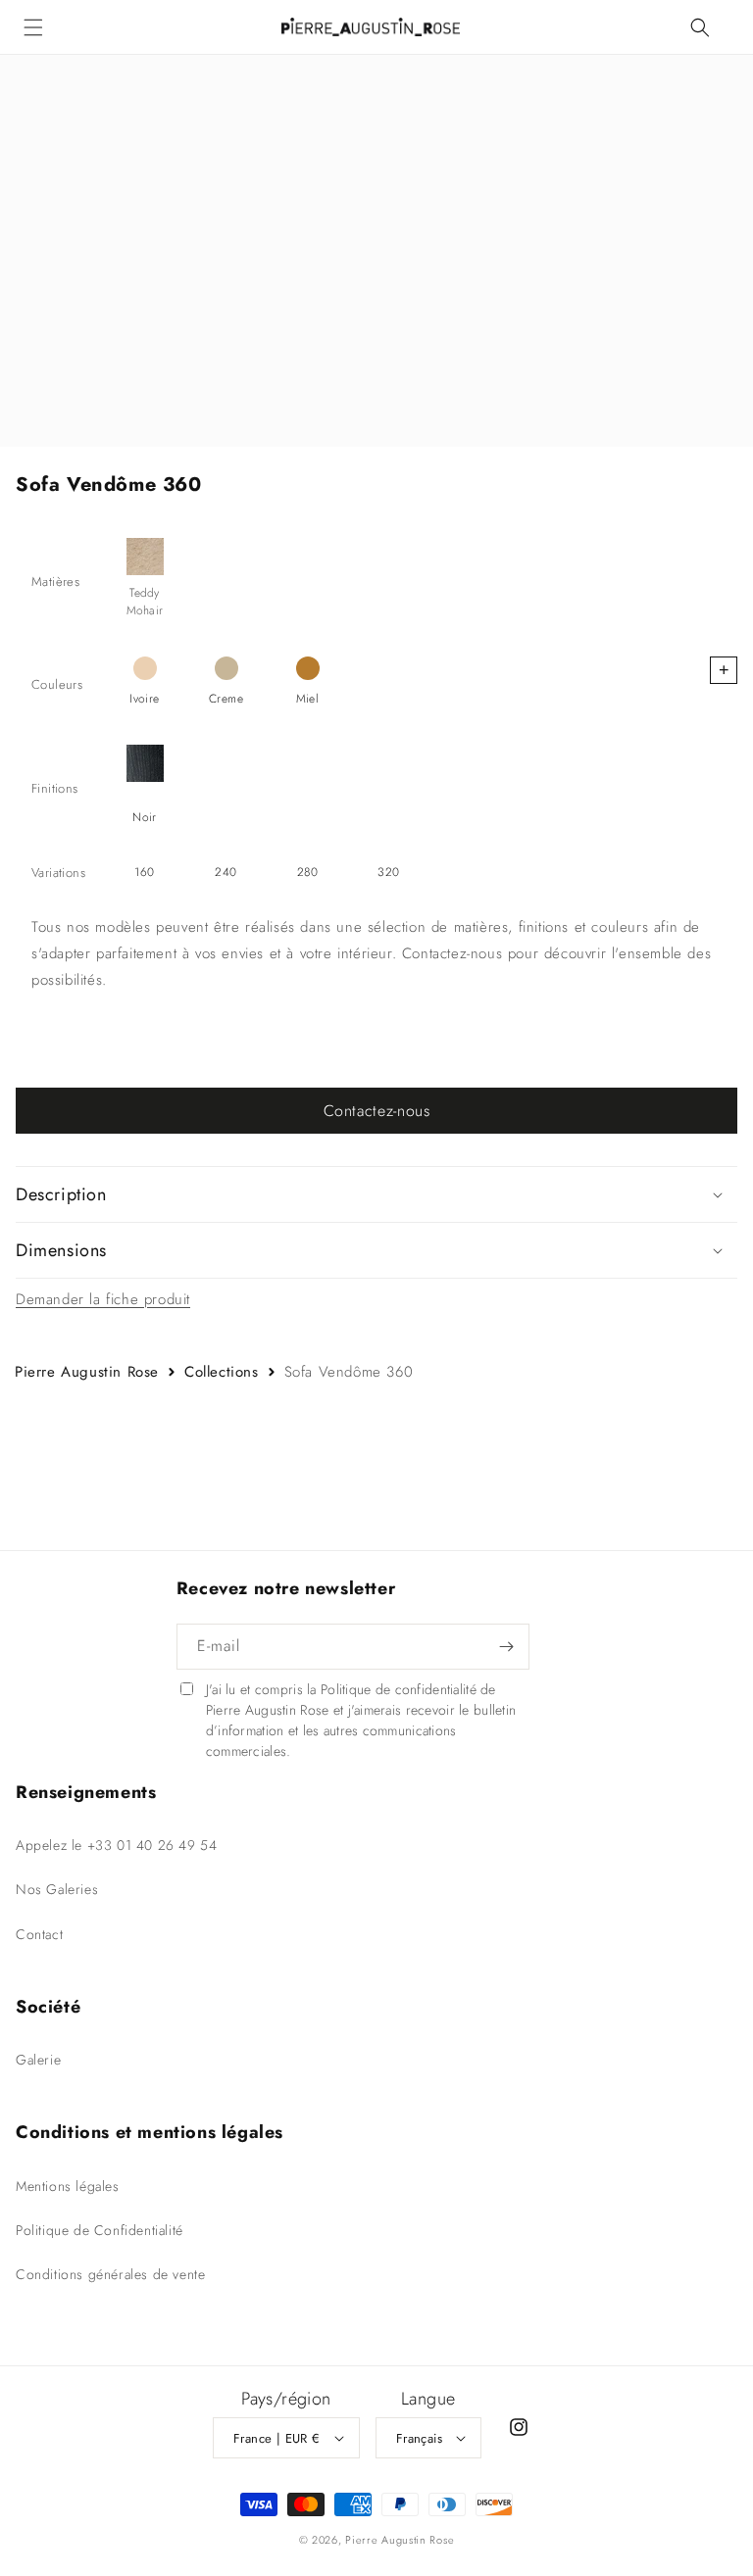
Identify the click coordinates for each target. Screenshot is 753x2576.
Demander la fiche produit (103, 1299)
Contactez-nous (377, 1111)
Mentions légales (68, 2186)
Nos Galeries (57, 1889)
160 (144, 872)
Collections (222, 1372)
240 (226, 872)
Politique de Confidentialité (100, 2230)
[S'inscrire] (507, 1647)
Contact (39, 1934)
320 (388, 872)
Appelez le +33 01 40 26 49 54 (116, 1845)
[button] (33, 27)
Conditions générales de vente (110, 2274)
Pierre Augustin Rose (87, 1372)
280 (307, 872)
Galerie (38, 2060)
